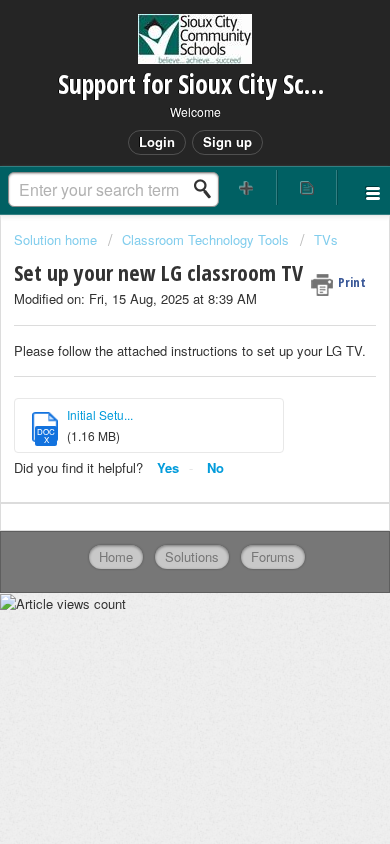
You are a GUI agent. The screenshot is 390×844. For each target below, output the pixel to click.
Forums (273, 556)
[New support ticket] (246, 187)
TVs (326, 239)
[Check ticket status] (307, 187)
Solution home (57, 239)
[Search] (208, 189)
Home (116, 556)
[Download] (158, 404)
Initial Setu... (100, 414)
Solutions (192, 556)
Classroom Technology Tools (205, 239)
